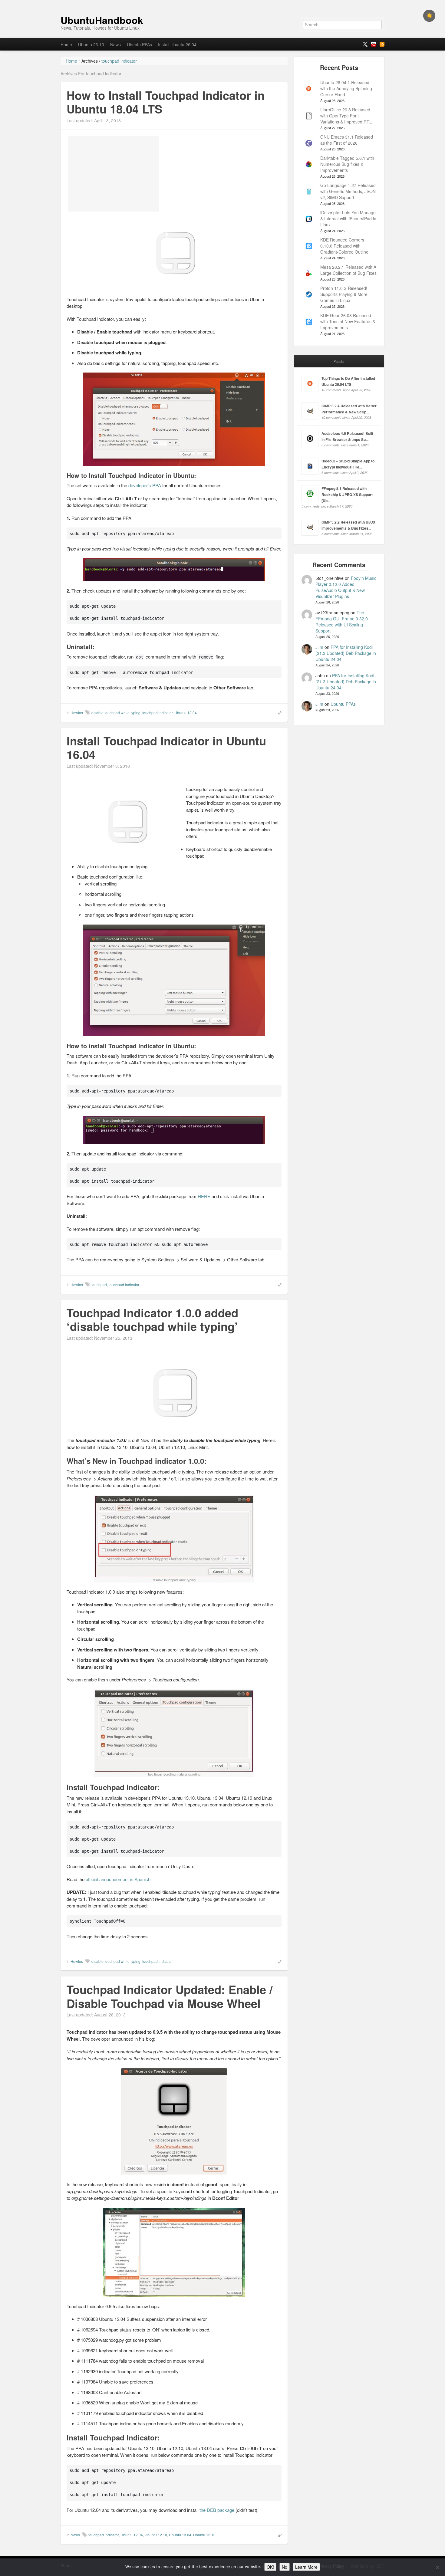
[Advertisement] (114, 174)
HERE (204, 1196)
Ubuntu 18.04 (186, 713)
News (115, 44)
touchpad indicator (157, 713)
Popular (339, 361)
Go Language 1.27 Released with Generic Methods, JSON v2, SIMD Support (348, 191)
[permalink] (278, 712)
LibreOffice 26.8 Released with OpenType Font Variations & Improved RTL (346, 116)
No (285, 2567)
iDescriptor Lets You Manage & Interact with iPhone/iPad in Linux (348, 218)
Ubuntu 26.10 (91, 44)
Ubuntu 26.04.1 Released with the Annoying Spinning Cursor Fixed (346, 88)
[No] (437, 2567)
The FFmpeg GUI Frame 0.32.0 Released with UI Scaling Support (342, 622)
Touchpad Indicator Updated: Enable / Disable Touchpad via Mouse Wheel (170, 1996)
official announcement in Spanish (118, 1879)
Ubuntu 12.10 (156, 2535)
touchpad (99, 1285)
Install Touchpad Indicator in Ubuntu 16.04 (166, 748)
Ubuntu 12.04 (132, 2535)
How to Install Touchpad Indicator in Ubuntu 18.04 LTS (166, 102)
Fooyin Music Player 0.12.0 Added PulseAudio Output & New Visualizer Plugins (346, 587)
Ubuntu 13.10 (204, 2535)
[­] (222, 3)
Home (66, 44)
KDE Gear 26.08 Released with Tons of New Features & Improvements (348, 321)
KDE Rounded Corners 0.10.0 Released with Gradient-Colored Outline (344, 246)
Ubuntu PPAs (139, 44)
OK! (270, 2567)
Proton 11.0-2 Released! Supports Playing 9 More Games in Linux (344, 294)
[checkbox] (429, 16)
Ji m (319, 647)
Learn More (306, 2567)
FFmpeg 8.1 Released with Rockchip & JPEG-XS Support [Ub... (347, 494)
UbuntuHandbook (102, 20)
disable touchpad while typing (116, 713)
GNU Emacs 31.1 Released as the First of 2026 (347, 140)
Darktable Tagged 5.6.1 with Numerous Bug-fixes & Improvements (347, 164)
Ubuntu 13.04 (180, 2535)
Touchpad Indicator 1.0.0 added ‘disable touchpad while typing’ (152, 1320)
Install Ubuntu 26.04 (177, 44)
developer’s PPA (145, 485)
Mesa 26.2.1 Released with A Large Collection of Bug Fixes (348, 270)
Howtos (77, 713)
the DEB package (217, 2510)
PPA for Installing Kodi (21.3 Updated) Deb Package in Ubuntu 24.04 (346, 653)
